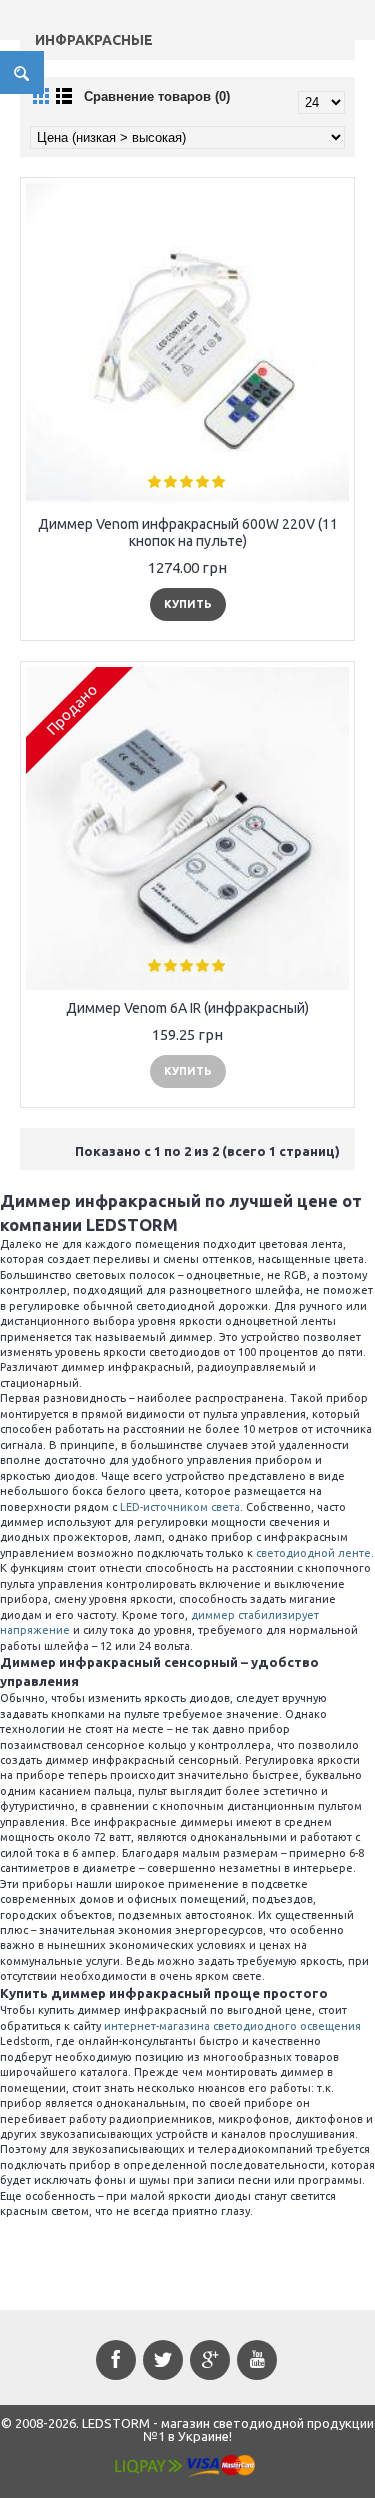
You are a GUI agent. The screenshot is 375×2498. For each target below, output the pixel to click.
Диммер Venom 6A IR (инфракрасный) (187, 1008)
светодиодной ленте (313, 1553)
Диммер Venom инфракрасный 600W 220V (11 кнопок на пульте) (188, 532)
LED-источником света (180, 1507)
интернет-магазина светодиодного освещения (232, 2026)
